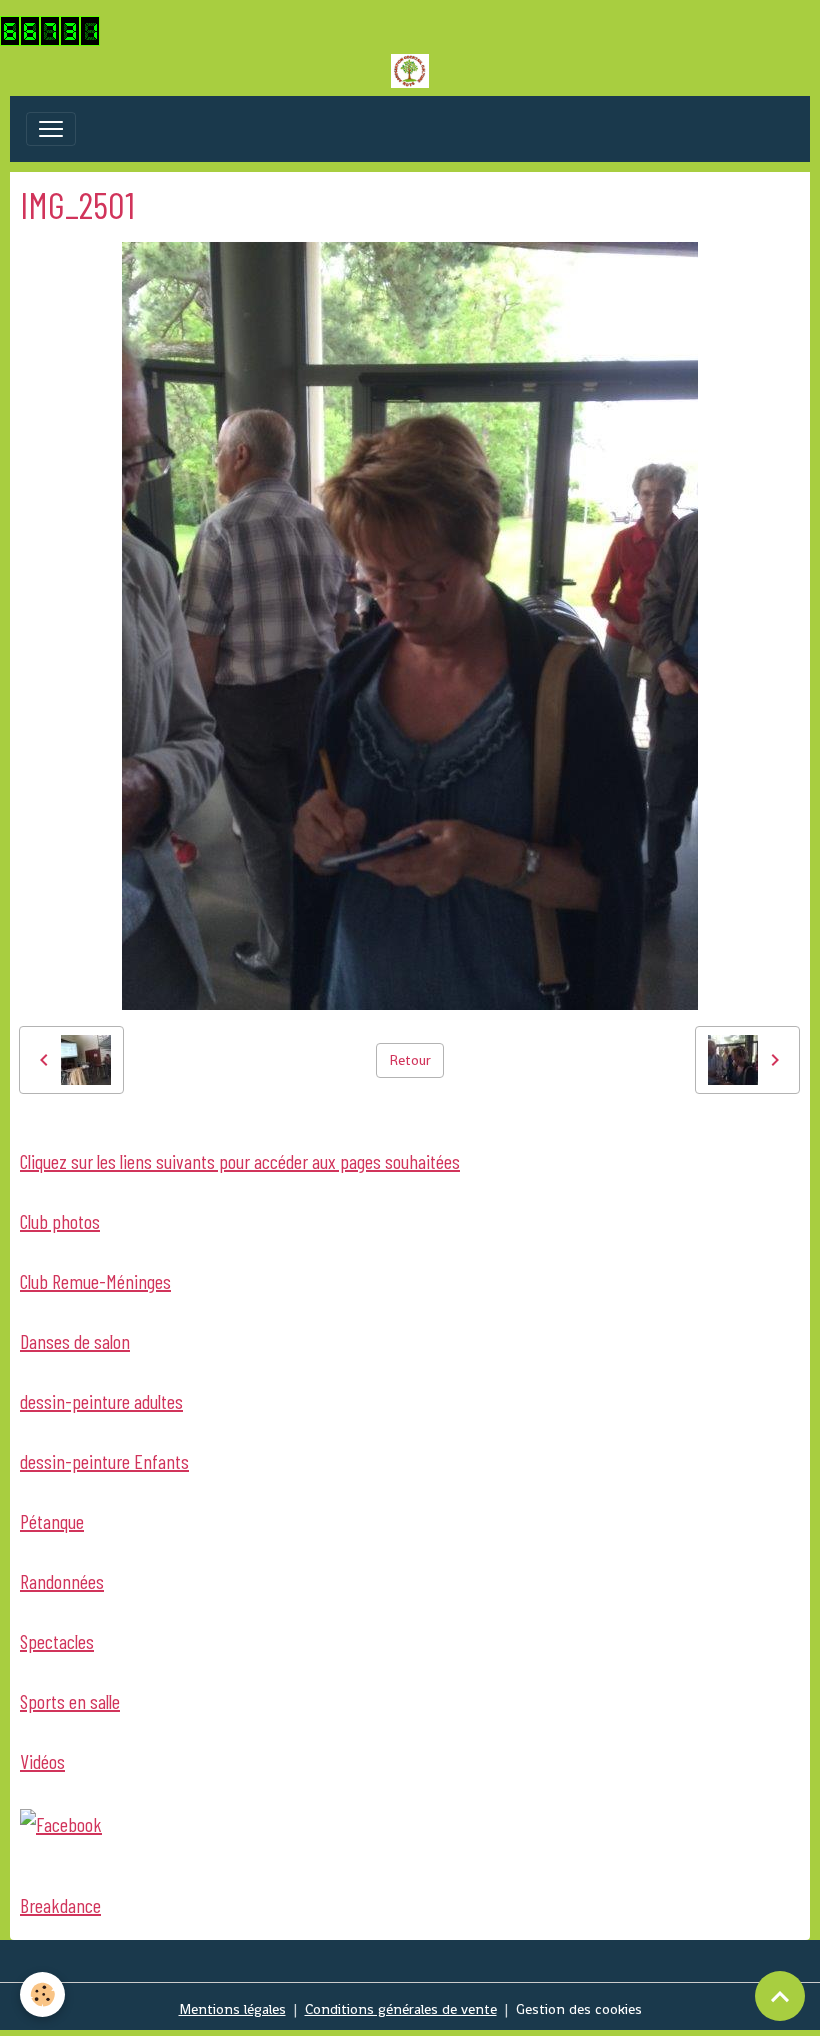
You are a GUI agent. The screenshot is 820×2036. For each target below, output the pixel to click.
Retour (410, 1060)
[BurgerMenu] (51, 129)
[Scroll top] (780, 1996)
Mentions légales (232, 2009)
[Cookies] (42, 1994)
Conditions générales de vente (401, 2009)
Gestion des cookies (579, 2009)
